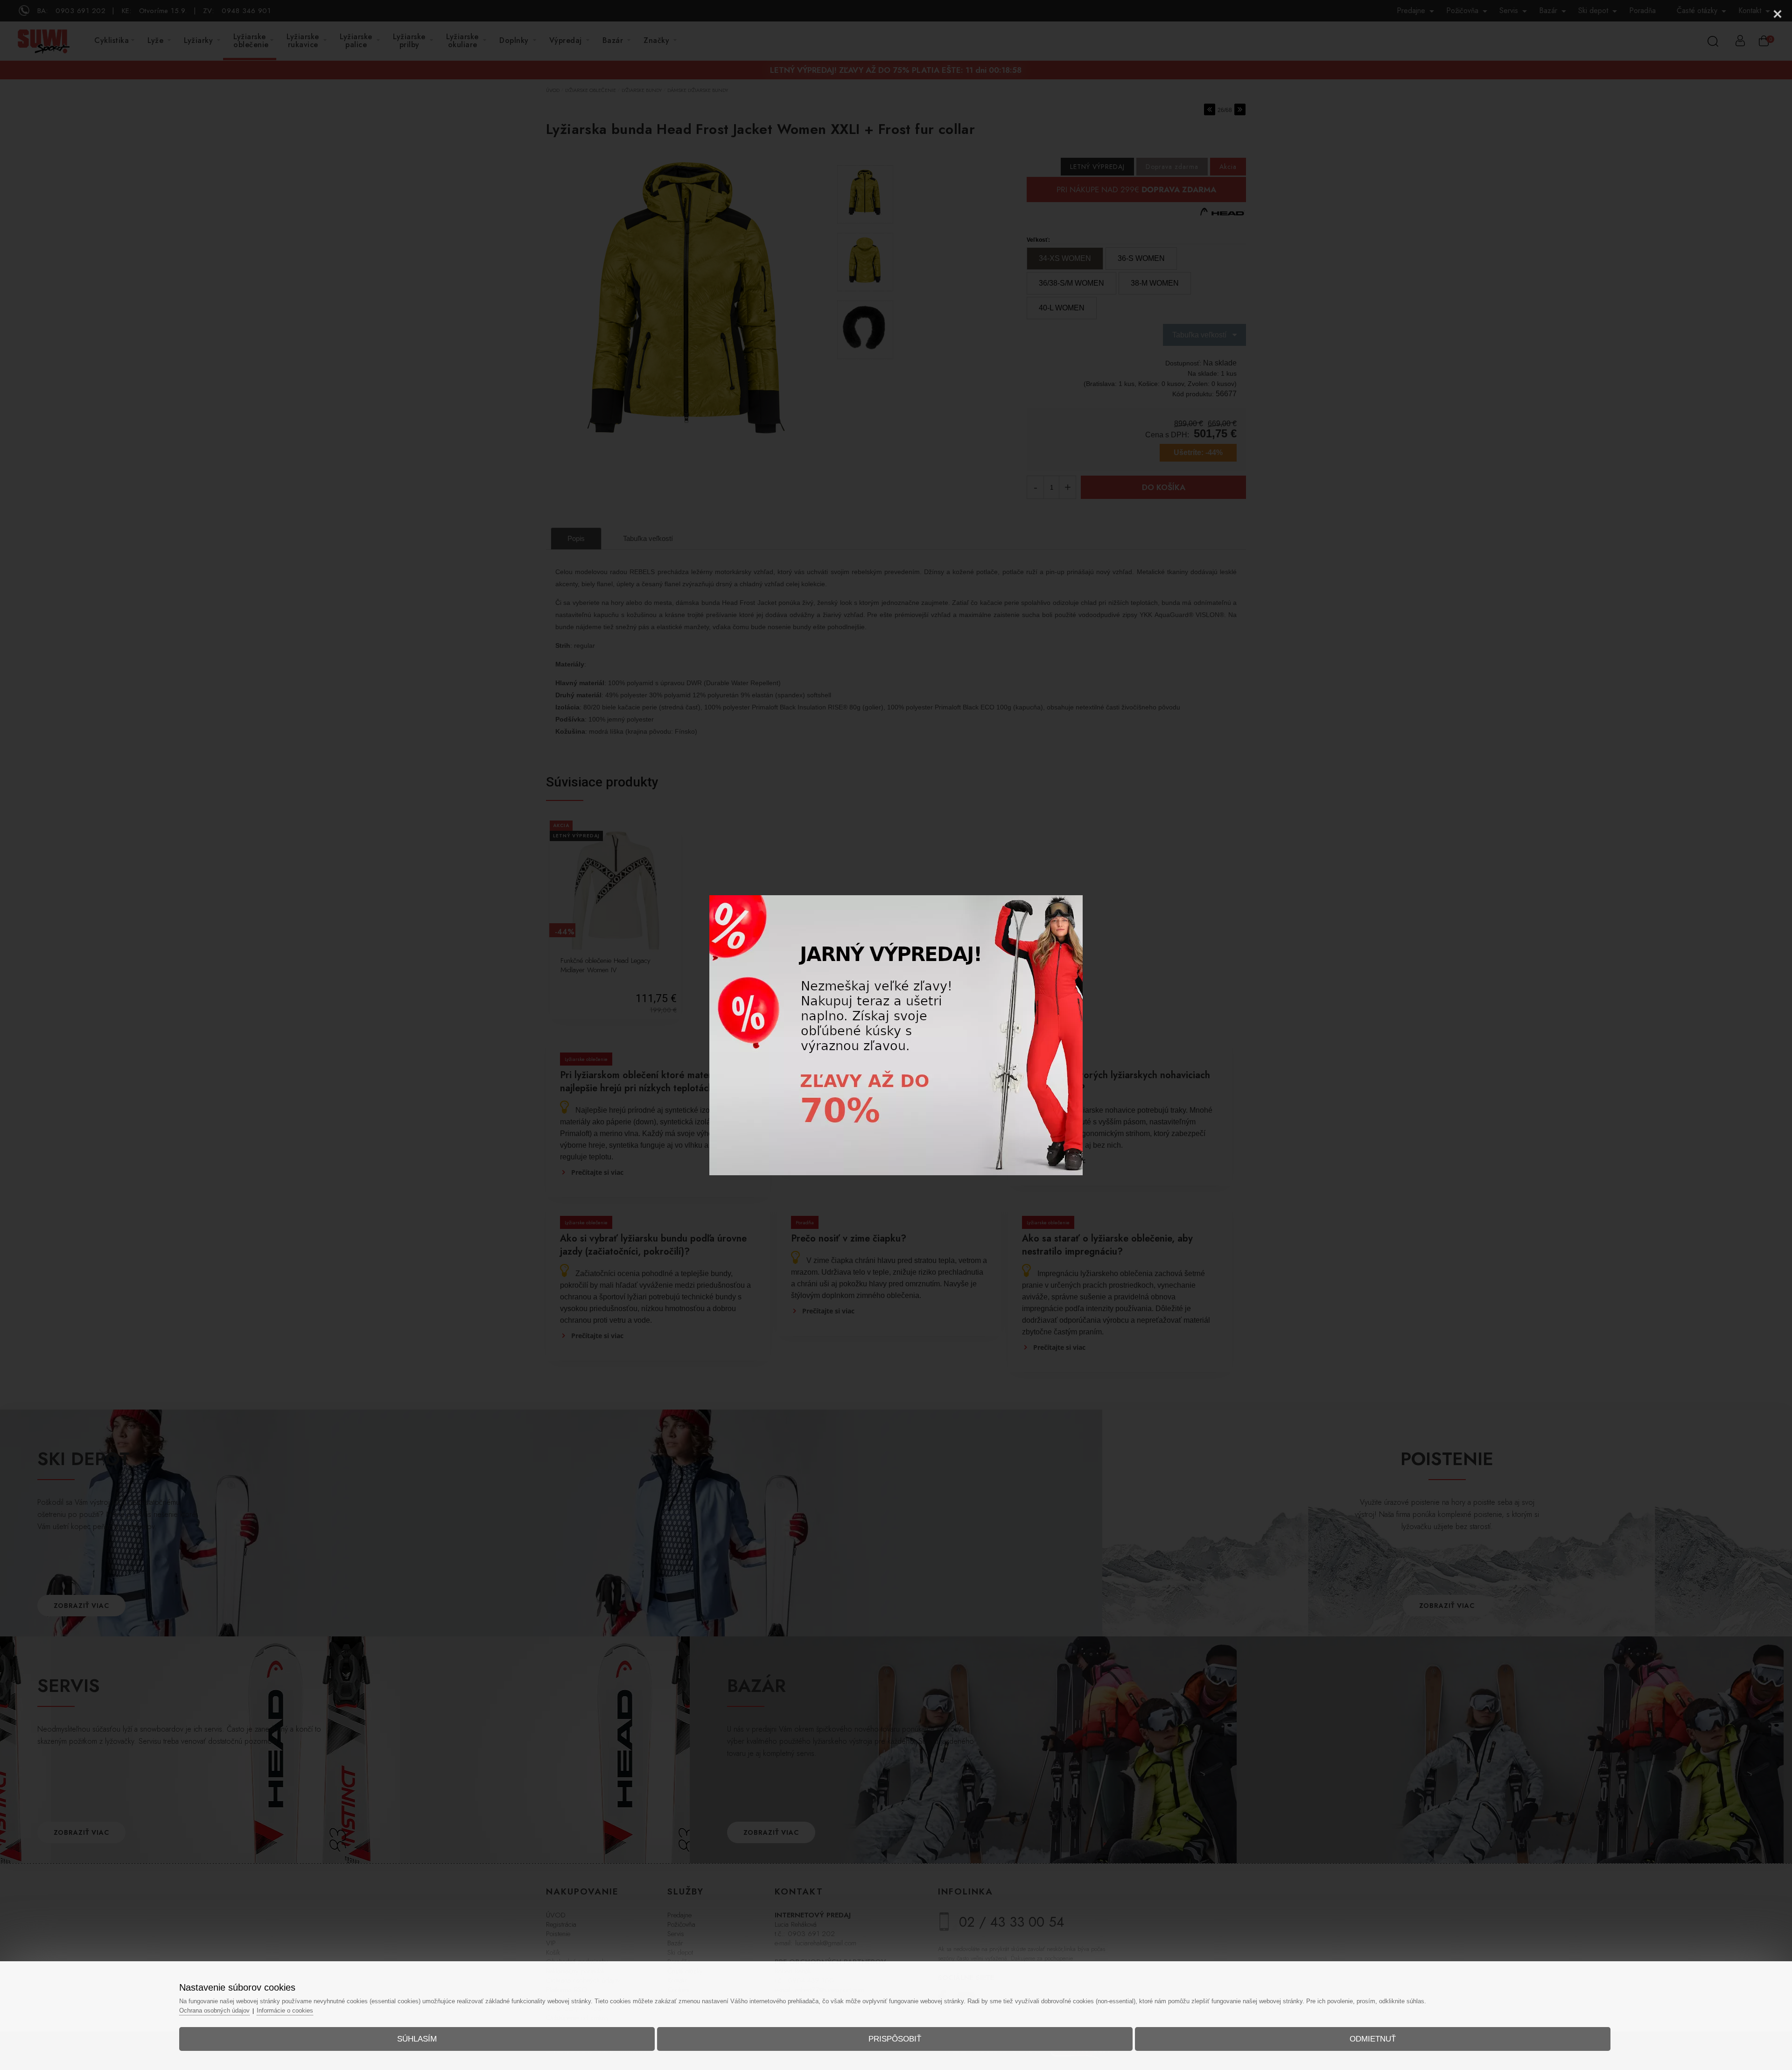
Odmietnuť (1373, 2039)
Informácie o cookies (285, 2010)
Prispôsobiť (895, 2039)
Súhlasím (417, 2039)
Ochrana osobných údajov (214, 2010)
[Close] (1778, 14)
